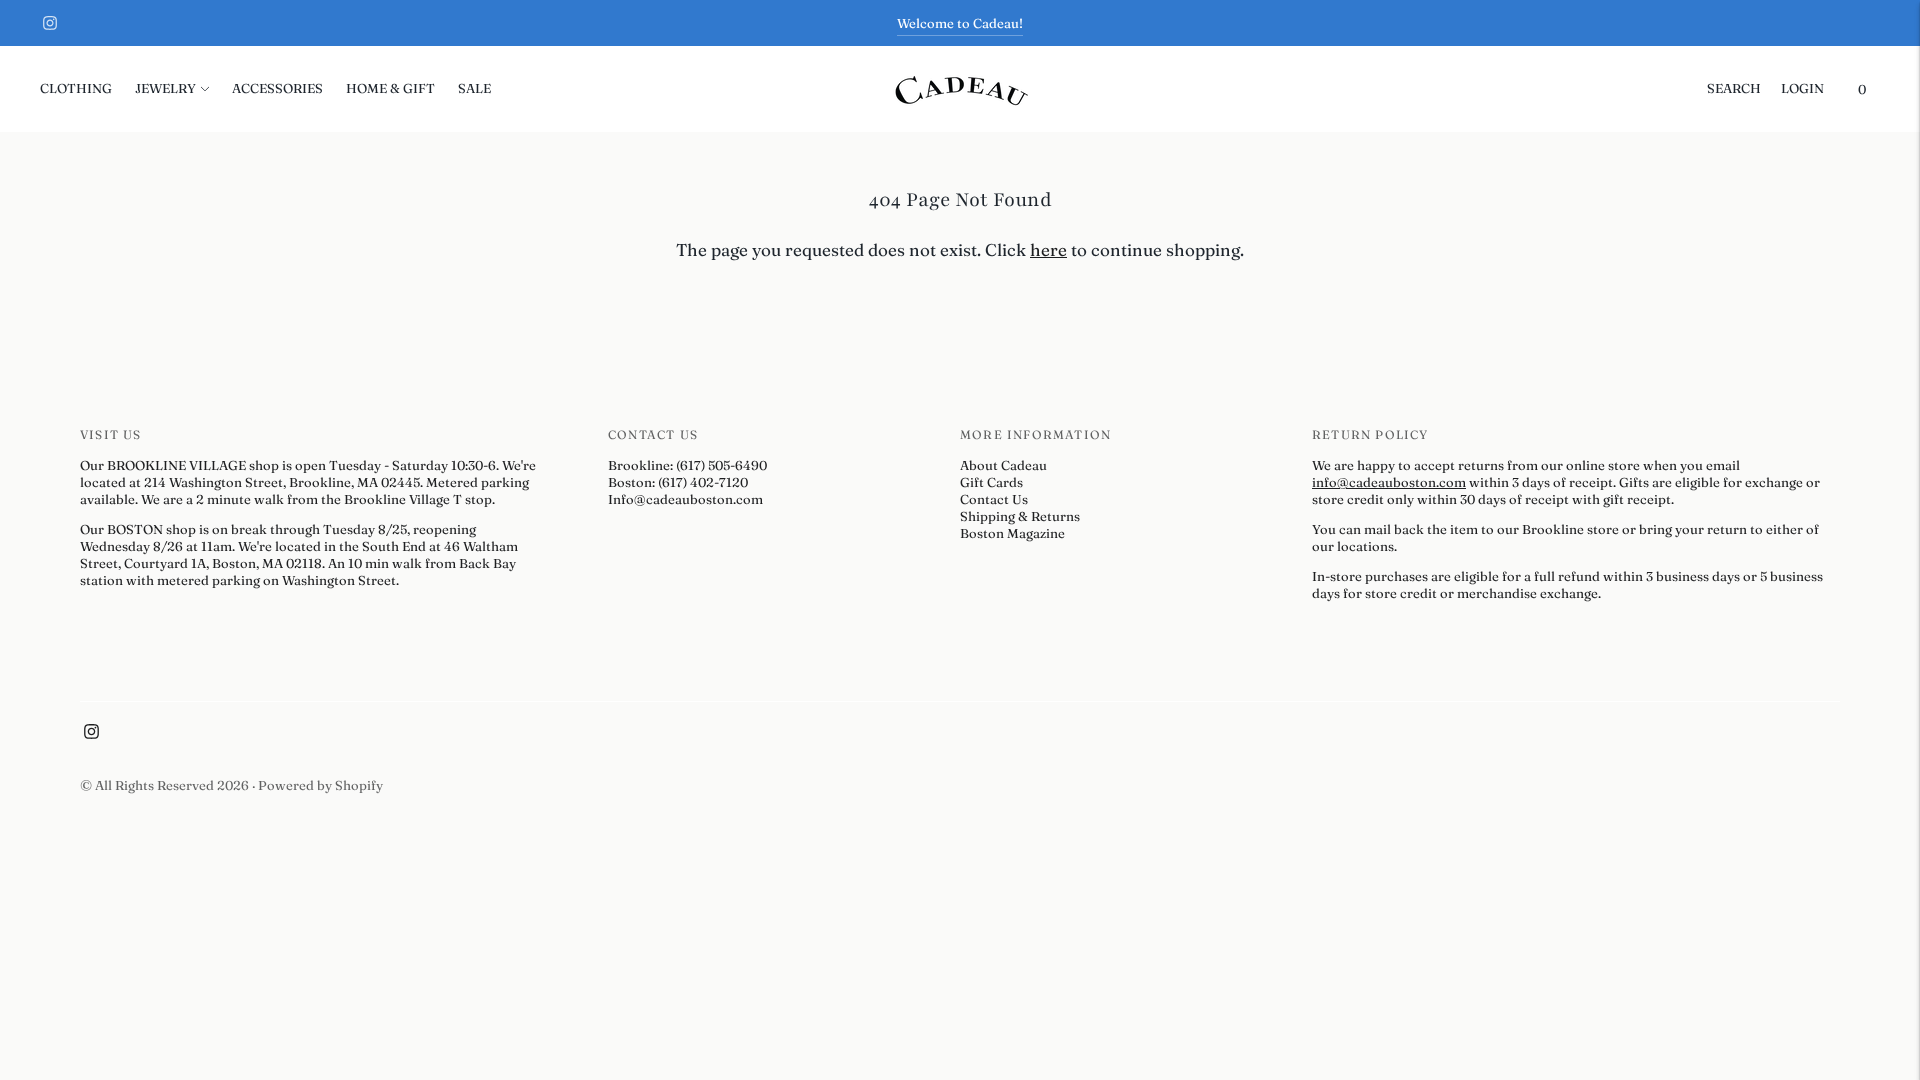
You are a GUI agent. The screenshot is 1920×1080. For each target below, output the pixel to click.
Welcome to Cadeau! (960, 23)
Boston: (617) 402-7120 (678, 482)
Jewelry (165, 88)
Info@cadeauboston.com (685, 499)
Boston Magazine (1012, 533)
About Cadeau (1003, 465)
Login (1802, 88)
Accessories (277, 88)
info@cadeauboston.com (1389, 482)
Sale (474, 88)
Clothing (76, 88)
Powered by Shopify (320, 785)
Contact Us (994, 499)
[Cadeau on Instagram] (50, 23)
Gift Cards (991, 482)
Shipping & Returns (1020, 516)
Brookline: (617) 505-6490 (687, 465)
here (1048, 249)
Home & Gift (390, 88)
